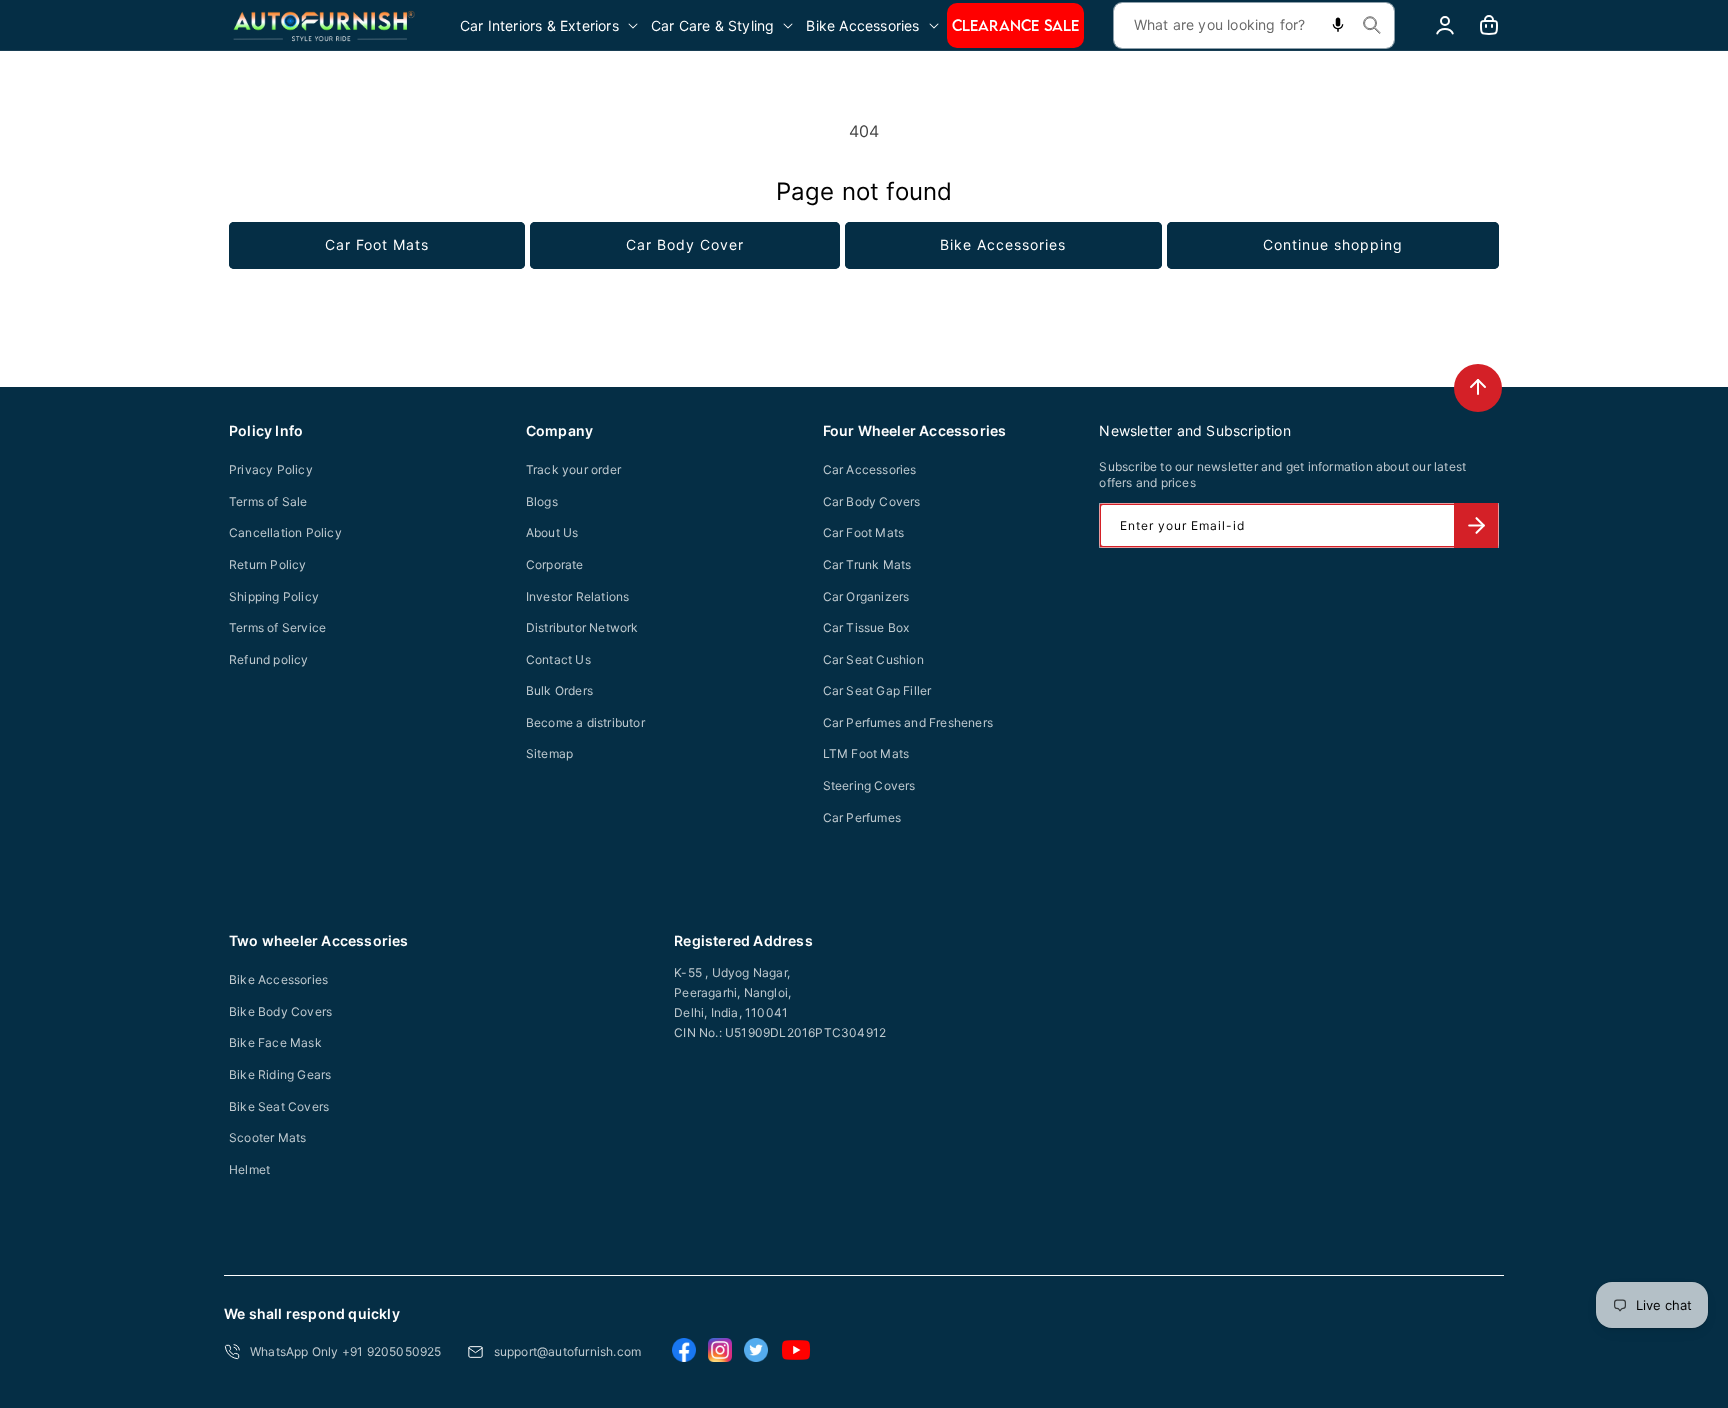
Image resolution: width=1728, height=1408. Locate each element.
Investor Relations (578, 596)
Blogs (542, 501)
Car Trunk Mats (867, 564)
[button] (550, 25)
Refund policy (269, 659)
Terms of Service (277, 627)
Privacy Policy (271, 469)
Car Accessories (870, 469)
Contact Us (558, 659)
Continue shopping (1333, 244)
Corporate (555, 564)
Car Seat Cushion (873, 659)
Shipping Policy (274, 596)
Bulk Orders (559, 690)
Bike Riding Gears (280, 1074)
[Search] (1372, 25)
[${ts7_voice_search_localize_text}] (1338, 25)
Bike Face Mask (275, 1042)
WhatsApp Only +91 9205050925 (346, 1351)
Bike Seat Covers (279, 1106)
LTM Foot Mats (866, 753)
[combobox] (1254, 25)
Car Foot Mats (377, 244)
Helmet (249, 1169)
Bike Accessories (1003, 244)
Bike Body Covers (280, 1011)
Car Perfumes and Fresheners (908, 722)
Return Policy (268, 564)
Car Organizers (866, 596)
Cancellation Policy (285, 532)
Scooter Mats (267, 1137)
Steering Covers (869, 785)
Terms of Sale (268, 501)
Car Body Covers (872, 501)
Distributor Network (582, 627)
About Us (552, 532)
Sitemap (549, 753)
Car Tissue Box (866, 627)
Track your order (573, 469)
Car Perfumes (862, 817)
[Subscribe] (1476, 525)
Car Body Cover (685, 244)
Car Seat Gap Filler (877, 690)
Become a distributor (585, 722)
